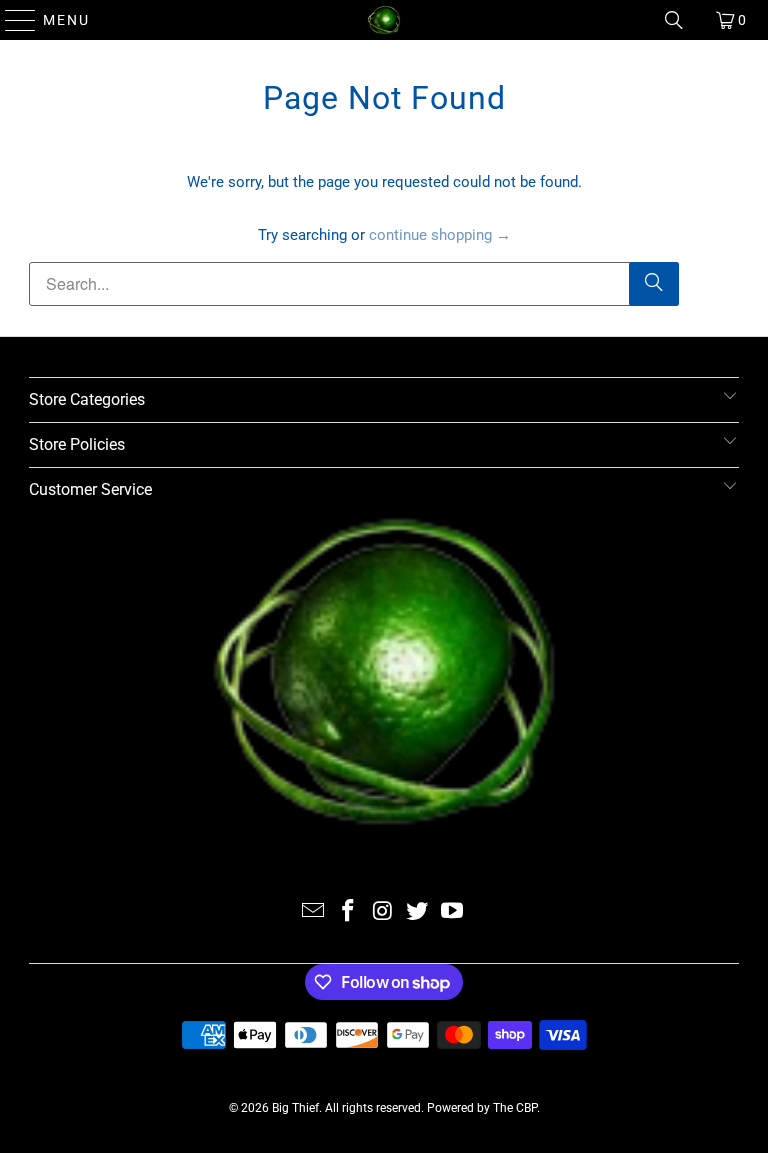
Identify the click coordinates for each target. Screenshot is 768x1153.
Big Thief (295, 1108)
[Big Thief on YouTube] (453, 912)
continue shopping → (440, 235)
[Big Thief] (384, 20)
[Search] (674, 20)
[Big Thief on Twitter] (418, 912)
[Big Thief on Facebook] (348, 912)
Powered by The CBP (482, 1108)
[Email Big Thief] (314, 912)
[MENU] (11, 20)
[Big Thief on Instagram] (383, 912)
